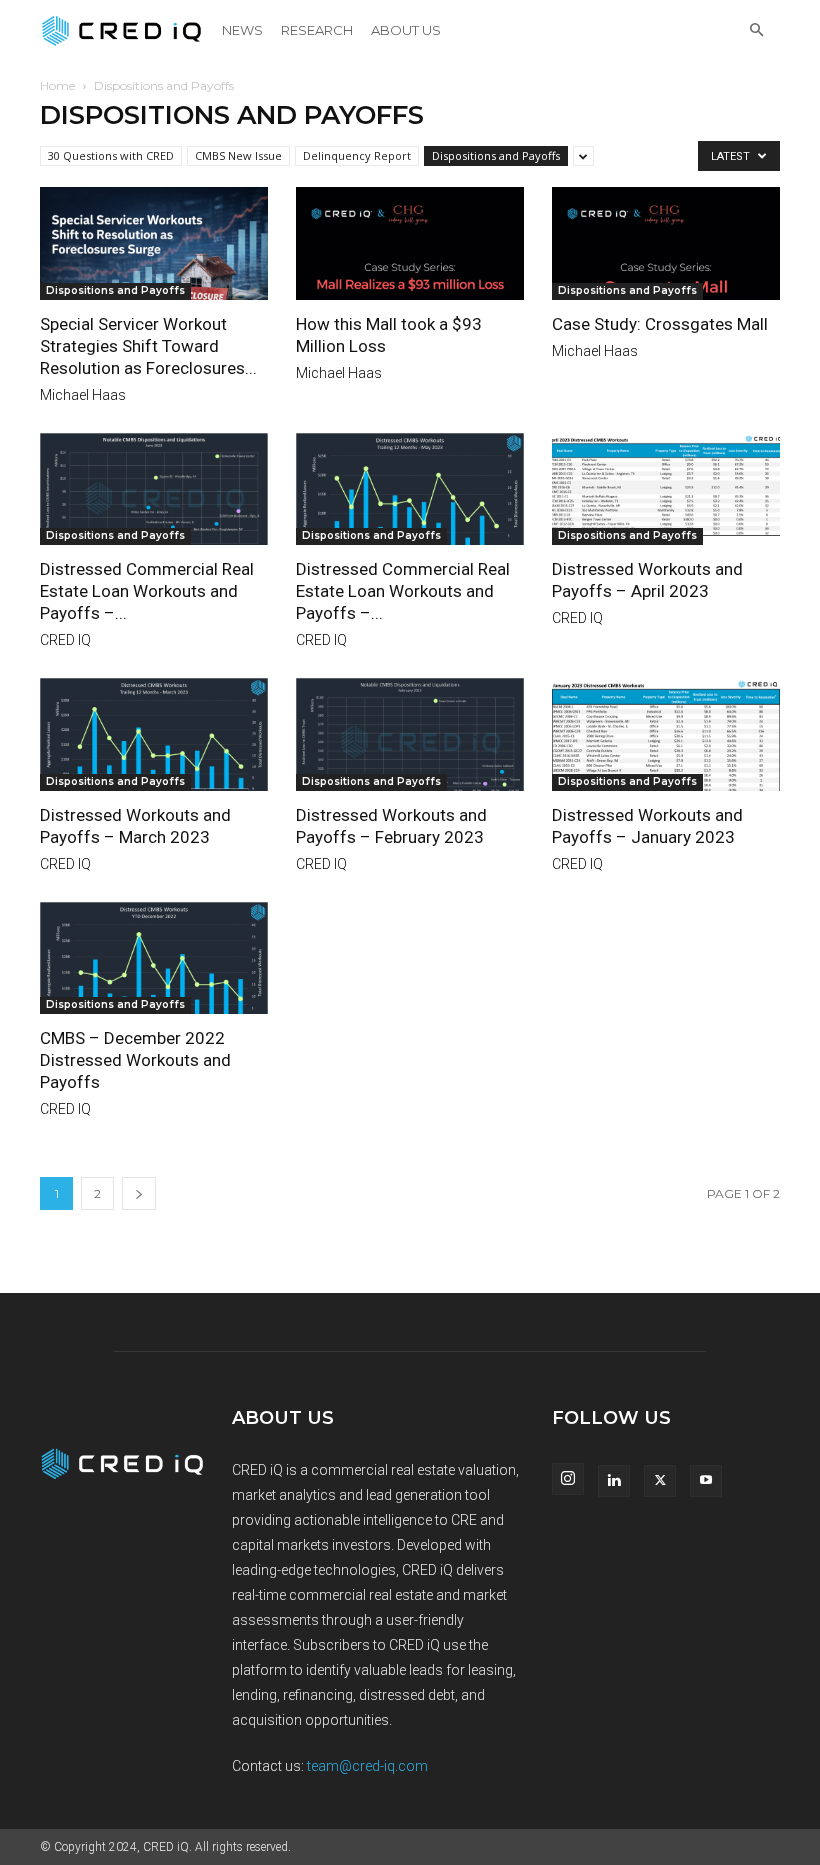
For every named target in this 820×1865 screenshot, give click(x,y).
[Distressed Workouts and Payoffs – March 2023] (154, 734)
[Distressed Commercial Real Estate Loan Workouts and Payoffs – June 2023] (154, 489)
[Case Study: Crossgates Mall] (666, 243)
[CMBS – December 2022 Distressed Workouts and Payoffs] (154, 958)
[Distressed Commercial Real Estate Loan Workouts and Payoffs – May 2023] (410, 489)
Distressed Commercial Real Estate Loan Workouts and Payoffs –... (147, 591)
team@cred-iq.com (367, 1766)
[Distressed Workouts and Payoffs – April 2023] (666, 489)
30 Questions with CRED (111, 155)
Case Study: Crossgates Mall (660, 324)
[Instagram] (568, 1479)
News (242, 30)
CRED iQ (65, 640)
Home (57, 85)
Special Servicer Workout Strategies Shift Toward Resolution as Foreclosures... (148, 346)
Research (317, 30)
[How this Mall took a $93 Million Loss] (410, 243)
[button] (756, 30)
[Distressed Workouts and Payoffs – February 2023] (410, 734)
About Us (406, 30)
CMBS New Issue (238, 155)
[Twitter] (660, 1481)
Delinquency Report (357, 155)
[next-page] (139, 1193)
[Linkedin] (614, 1481)
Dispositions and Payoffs (496, 155)
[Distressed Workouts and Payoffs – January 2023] (666, 734)
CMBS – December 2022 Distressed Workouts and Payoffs (135, 1060)
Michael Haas (83, 395)
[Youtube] (706, 1481)
